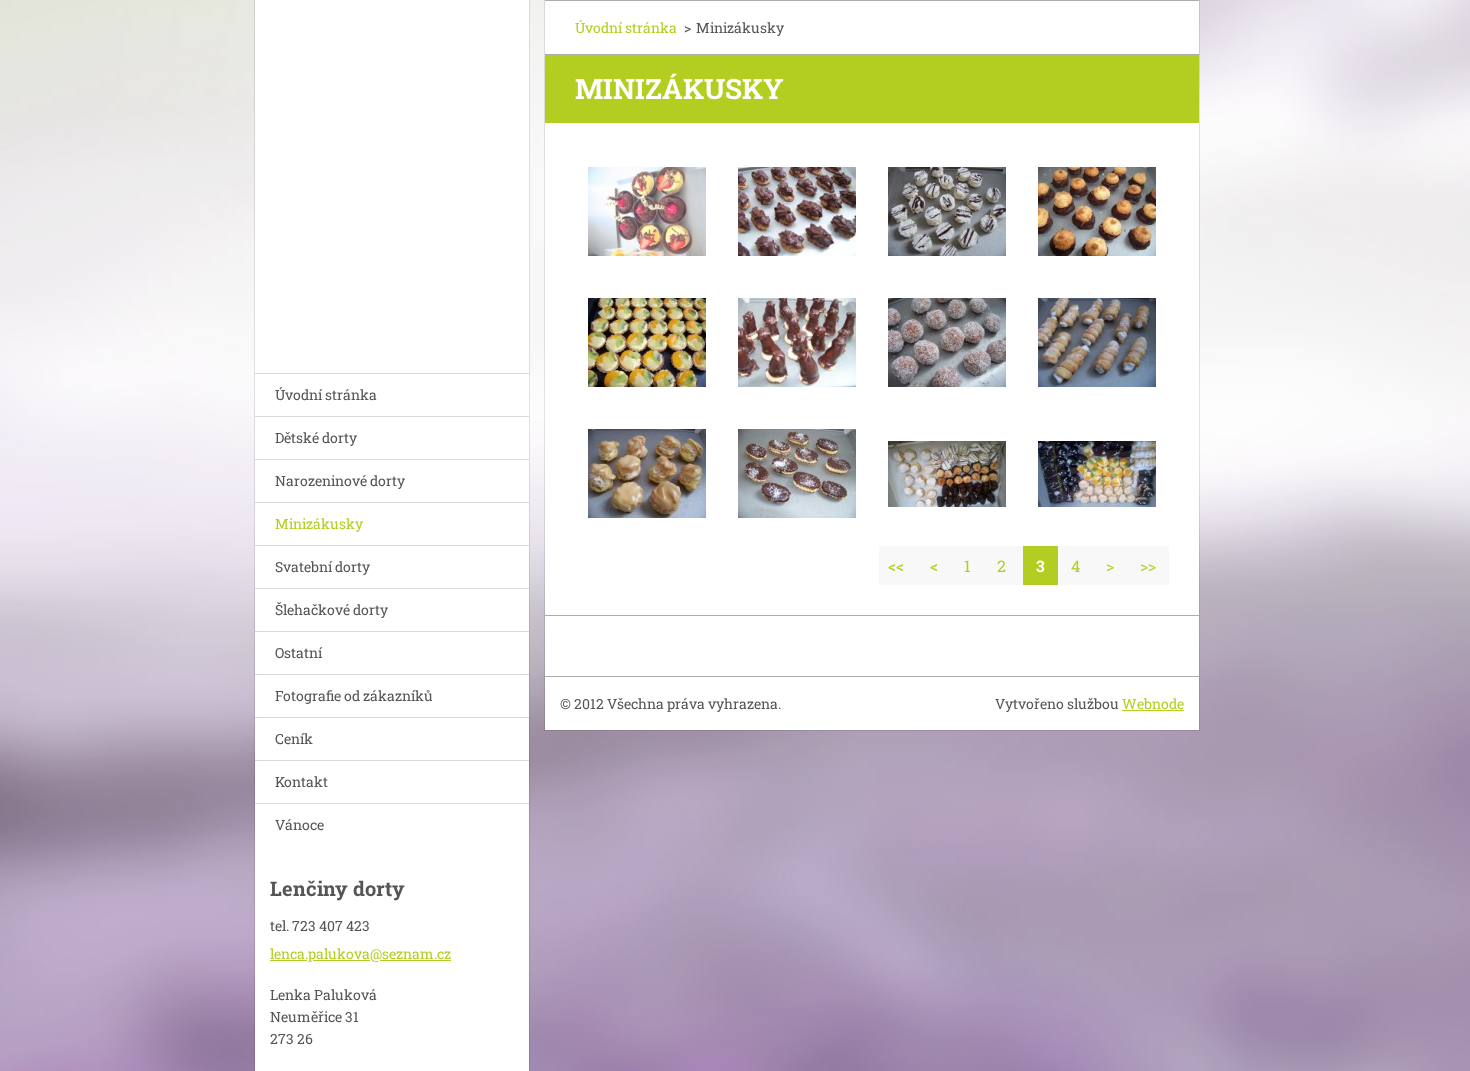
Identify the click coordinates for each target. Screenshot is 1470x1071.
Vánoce (299, 824)
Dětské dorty (316, 437)
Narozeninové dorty (340, 480)
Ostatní (298, 652)
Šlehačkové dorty (331, 609)
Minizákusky (319, 523)
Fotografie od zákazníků (354, 695)
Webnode (1153, 703)
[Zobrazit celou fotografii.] (647, 212)
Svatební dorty (322, 566)
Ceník (294, 738)
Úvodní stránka (326, 394)
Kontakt (301, 781)
